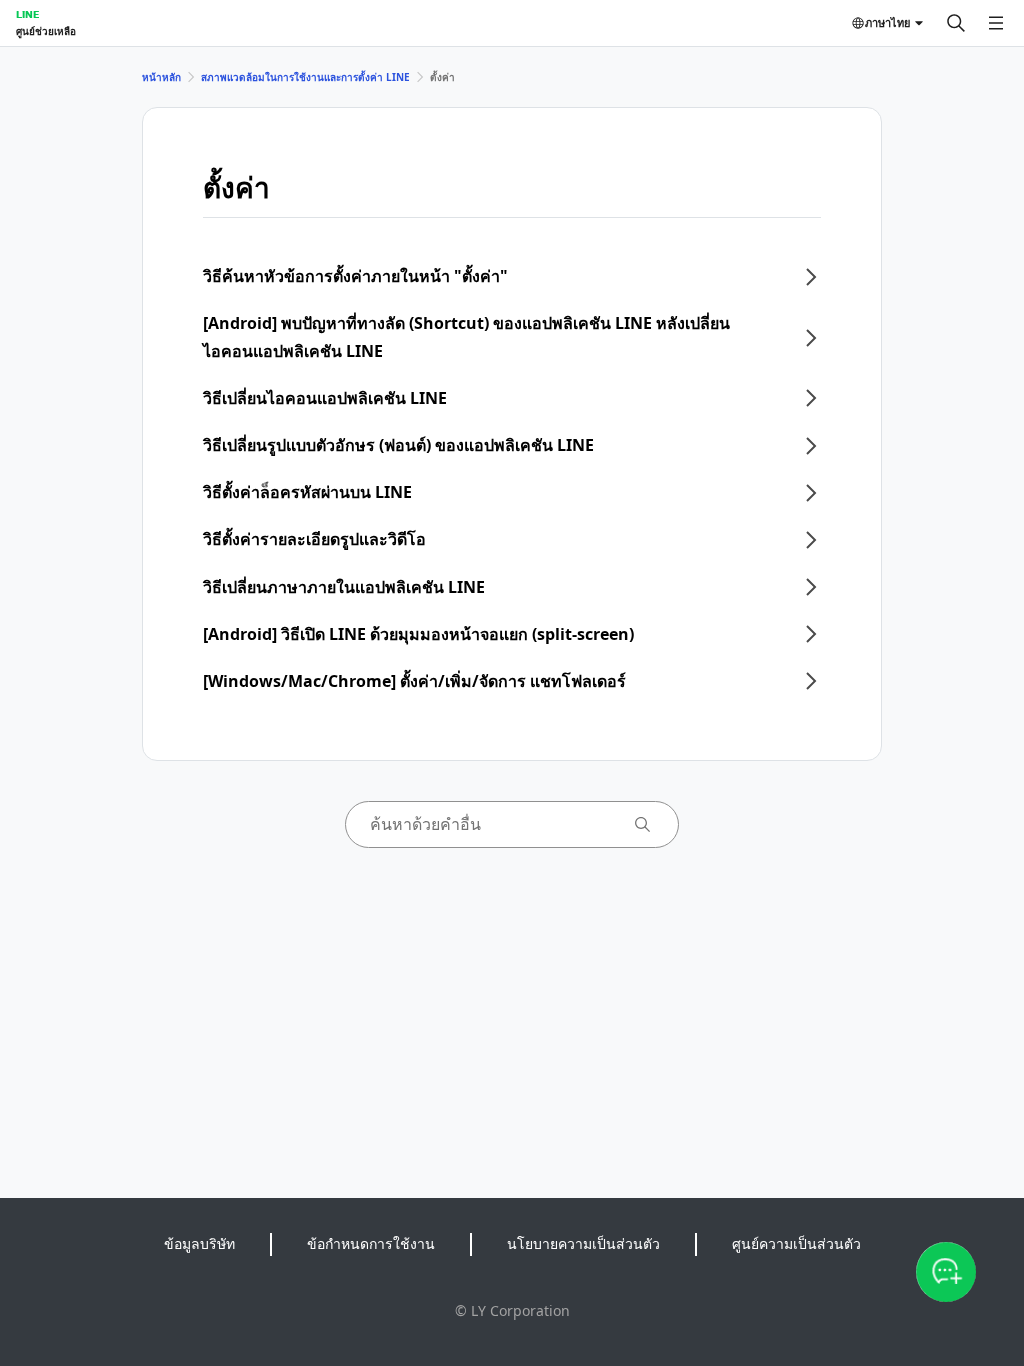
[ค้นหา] (956, 23)
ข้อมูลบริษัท (199, 1243)
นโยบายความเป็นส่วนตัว (583, 1243)
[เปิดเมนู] (996, 23)
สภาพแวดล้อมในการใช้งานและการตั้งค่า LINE (305, 77)
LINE (27, 14)
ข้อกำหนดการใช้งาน (371, 1243)
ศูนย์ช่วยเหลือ (46, 31)
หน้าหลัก (161, 77)
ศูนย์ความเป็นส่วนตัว (796, 1243)
